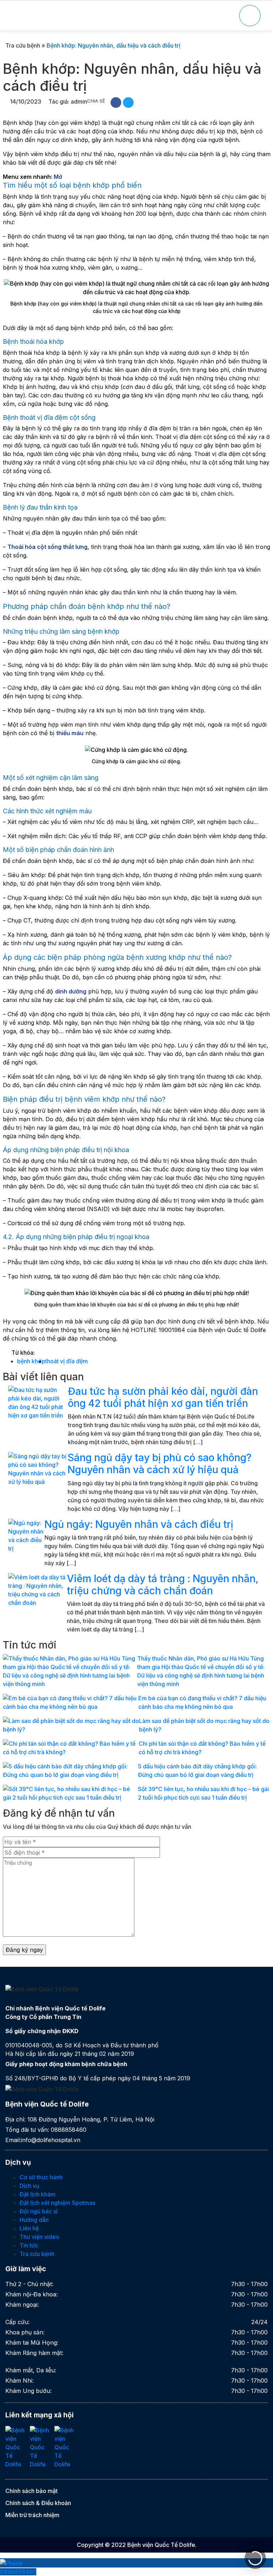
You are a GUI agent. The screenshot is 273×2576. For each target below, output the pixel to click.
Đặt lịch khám (38, 2194)
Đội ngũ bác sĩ (39, 2211)
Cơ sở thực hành (41, 2177)
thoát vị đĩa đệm (66, 1361)
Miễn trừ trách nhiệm (32, 2515)
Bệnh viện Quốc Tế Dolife (161, 2545)
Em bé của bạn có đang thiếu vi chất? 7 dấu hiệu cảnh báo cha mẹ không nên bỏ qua (202, 1702)
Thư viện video (39, 2237)
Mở (58, 177)
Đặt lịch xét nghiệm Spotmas (57, 2203)
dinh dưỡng (71, 991)
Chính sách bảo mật (31, 2491)
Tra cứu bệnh (23, 45)
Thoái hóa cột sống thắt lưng (47, 547)
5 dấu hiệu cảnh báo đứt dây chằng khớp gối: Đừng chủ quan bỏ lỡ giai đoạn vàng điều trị (197, 1771)
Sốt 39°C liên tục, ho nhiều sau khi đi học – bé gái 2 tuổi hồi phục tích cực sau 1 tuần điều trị (204, 1793)
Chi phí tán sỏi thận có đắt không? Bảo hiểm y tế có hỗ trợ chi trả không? (202, 1748)
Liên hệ (29, 2228)
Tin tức (29, 2245)
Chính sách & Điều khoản (38, 2503)
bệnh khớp (31, 1361)
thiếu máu (70, 733)
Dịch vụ (30, 2186)
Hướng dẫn (34, 2220)
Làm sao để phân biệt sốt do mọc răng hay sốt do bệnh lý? (204, 1725)
